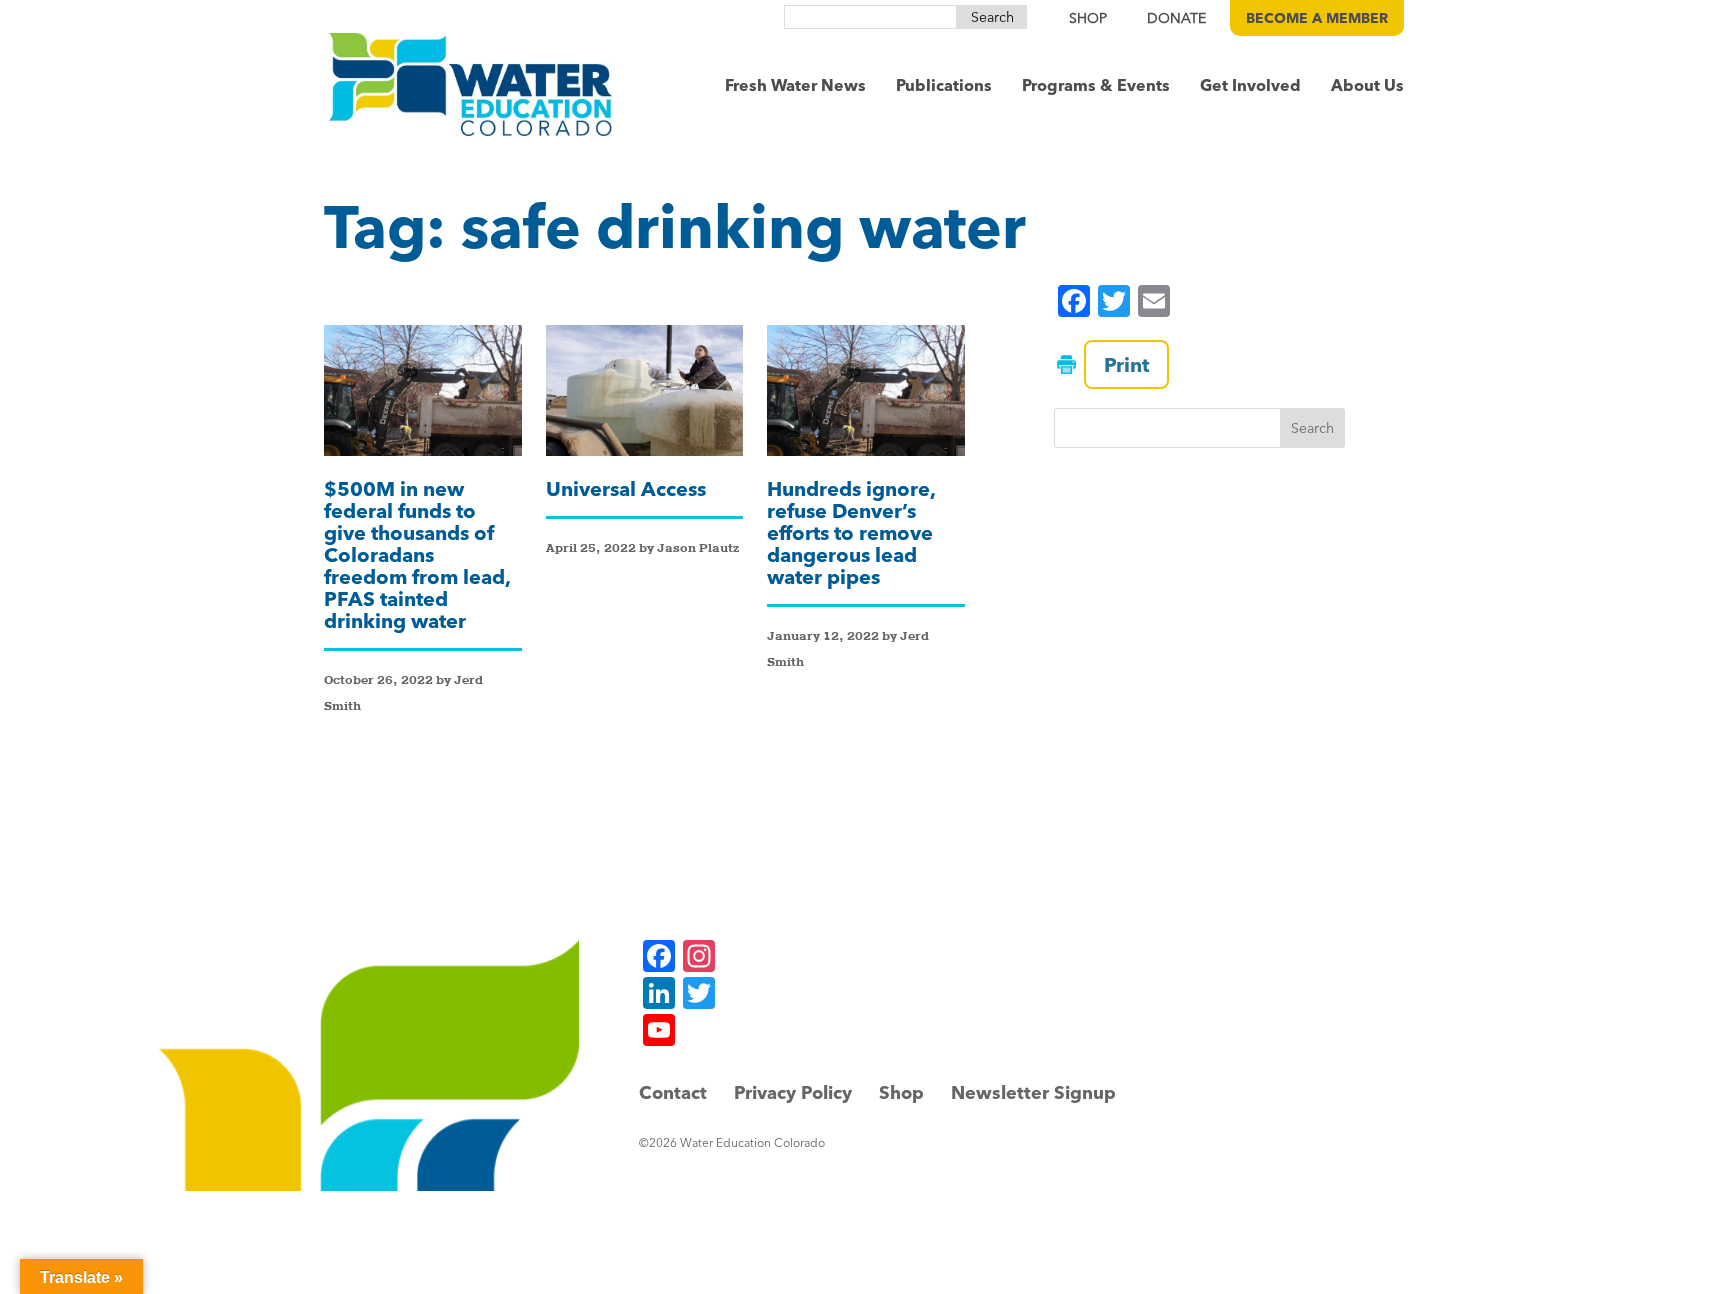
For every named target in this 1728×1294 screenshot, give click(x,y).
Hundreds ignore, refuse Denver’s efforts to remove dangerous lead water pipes (851, 532)
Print (1126, 364)
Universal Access (626, 488)
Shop (901, 1092)
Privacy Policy (793, 1092)
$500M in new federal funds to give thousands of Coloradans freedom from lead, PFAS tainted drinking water (417, 554)
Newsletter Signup (1033, 1092)
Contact (673, 1092)
